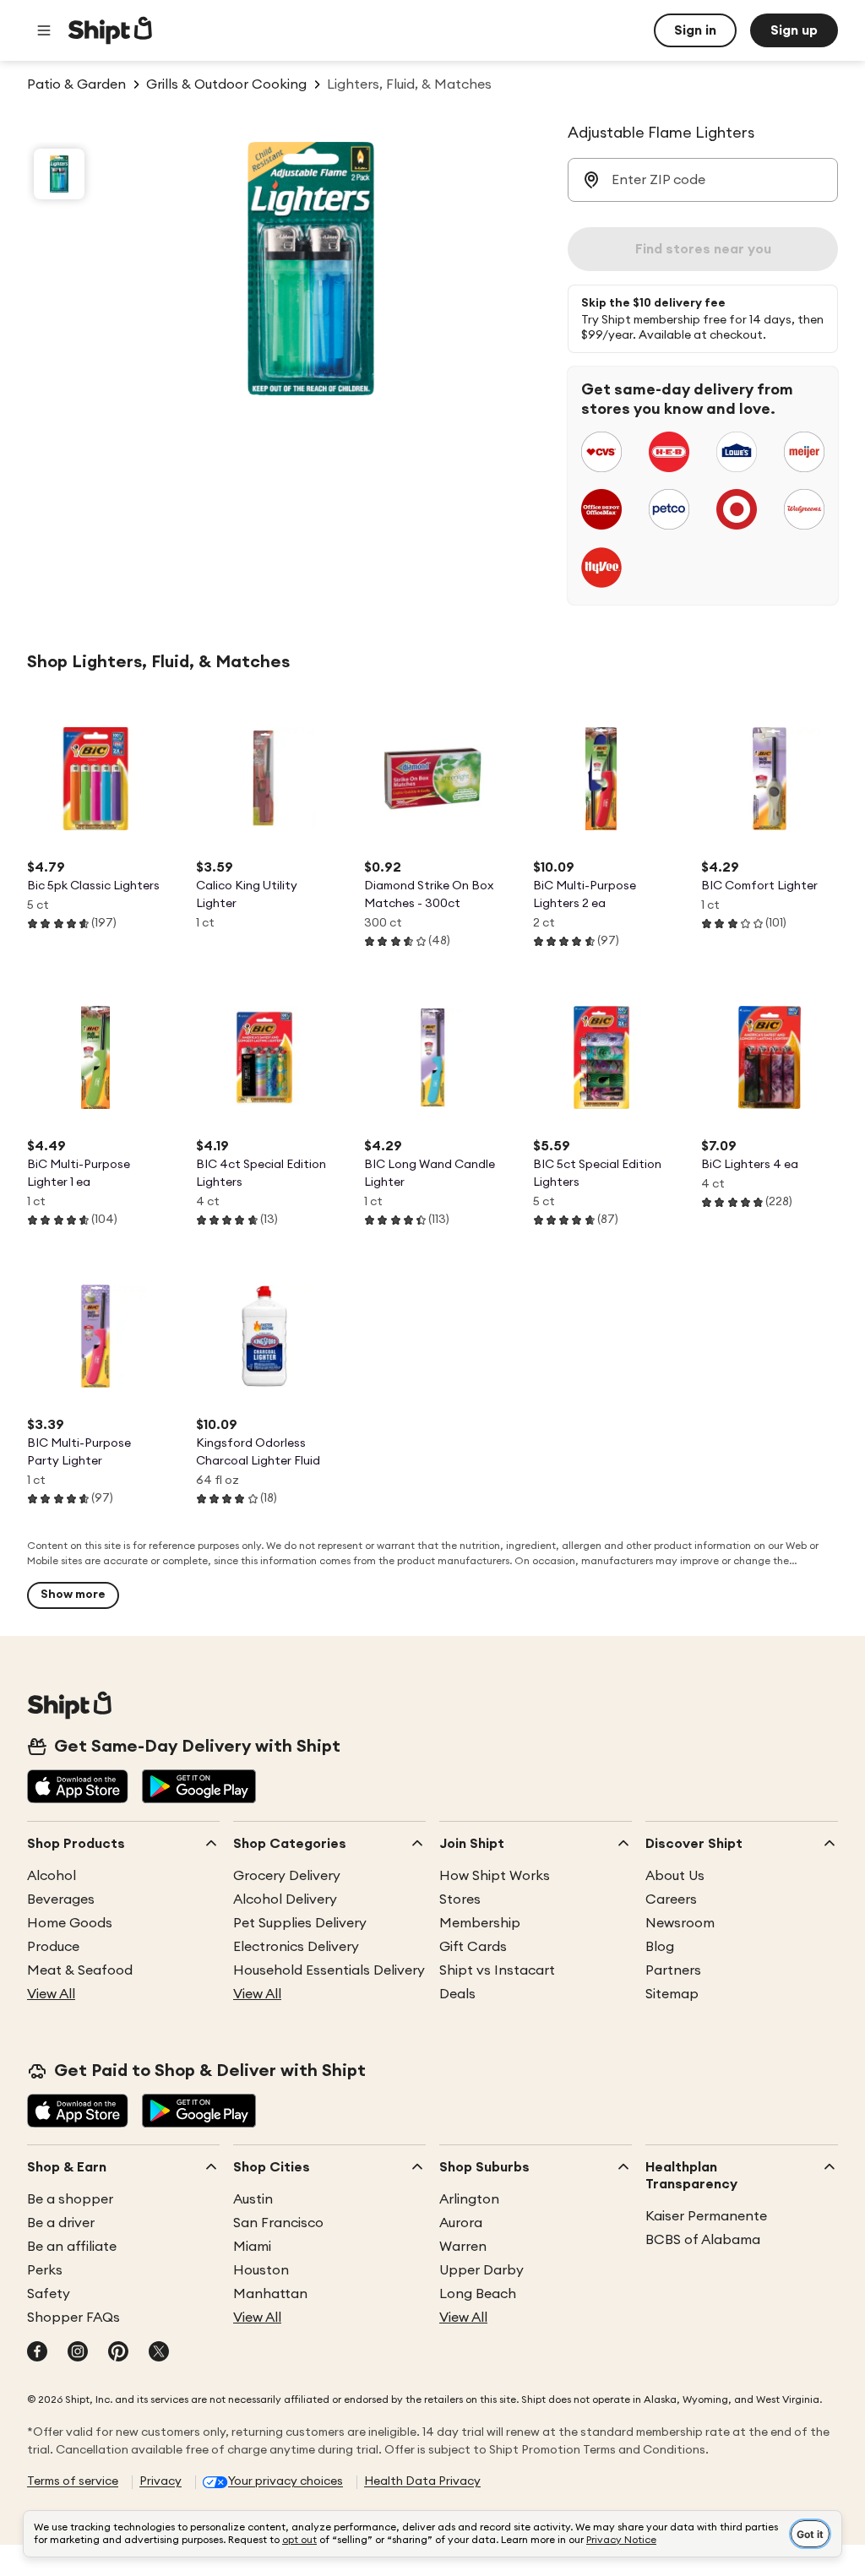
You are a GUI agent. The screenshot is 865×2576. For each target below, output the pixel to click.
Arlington (469, 2199)
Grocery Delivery (287, 1876)
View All (51, 1994)
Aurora (461, 2223)
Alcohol (52, 1876)
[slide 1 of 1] (59, 174)
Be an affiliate (72, 2247)
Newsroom (680, 1923)
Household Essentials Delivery (329, 1970)
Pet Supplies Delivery (300, 1923)
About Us (675, 1876)
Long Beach (478, 2294)
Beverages (61, 1899)
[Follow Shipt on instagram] (78, 2353)
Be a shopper (70, 2199)
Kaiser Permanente (706, 2216)
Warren (463, 2247)
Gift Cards (473, 1947)
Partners (673, 1970)
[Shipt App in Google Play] (199, 1788)
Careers (671, 1899)
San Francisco (278, 2223)
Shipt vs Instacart (497, 1970)
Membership (480, 1923)
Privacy (160, 2481)
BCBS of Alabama (703, 2240)
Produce (53, 1947)
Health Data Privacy (422, 2481)
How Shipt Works (495, 1876)
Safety (49, 2294)
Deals (457, 1994)
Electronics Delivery (296, 1947)
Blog (660, 1947)
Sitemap (672, 1994)
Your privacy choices (286, 2481)
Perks (45, 2270)
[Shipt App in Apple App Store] (78, 1788)
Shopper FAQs (73, 2318)
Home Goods (70, 1923)
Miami (252, 2247)
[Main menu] (44, 30)
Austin (253, 2199)
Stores (460, 1899)
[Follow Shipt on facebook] (37, 2353)
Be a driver (61, 2223)
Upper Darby (481, 2270)
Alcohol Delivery (285, 1899)
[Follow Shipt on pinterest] (118, 2353)
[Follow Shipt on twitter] (159, 2353)
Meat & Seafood (80, 1970)
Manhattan (270, 2294)
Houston (261, 2270)
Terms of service (73, 2481)
